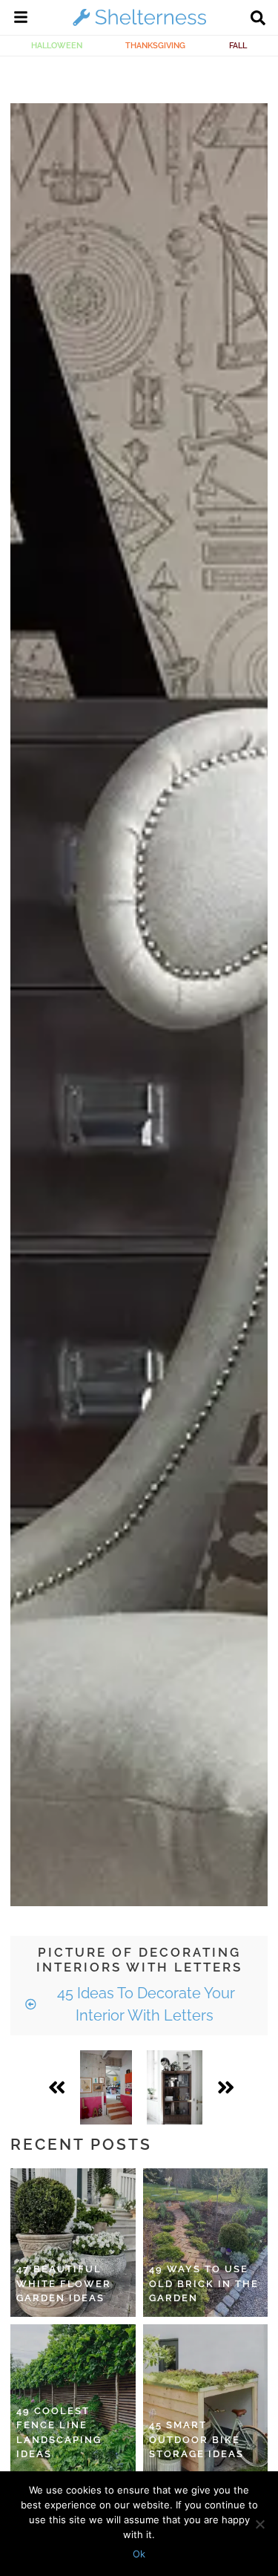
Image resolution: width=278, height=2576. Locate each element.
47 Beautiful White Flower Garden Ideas (64, 2283)
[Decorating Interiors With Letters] (106, 2087)
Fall (238, 45)
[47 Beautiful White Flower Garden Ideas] (73, 2243)
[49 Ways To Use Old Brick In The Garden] (206, 2243)
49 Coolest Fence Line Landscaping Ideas (59, 2433)
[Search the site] (258, 19)
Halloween (57, 45)
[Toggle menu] (21, 19)
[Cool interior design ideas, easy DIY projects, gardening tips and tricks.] (139, 25)
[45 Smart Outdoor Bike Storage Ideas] (206, 2399)
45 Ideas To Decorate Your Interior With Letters (144, 2004)
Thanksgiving (155, 45)
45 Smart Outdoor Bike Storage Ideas (196, 2439)
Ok (139, 2554)
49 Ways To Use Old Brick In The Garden (204, 2283)
